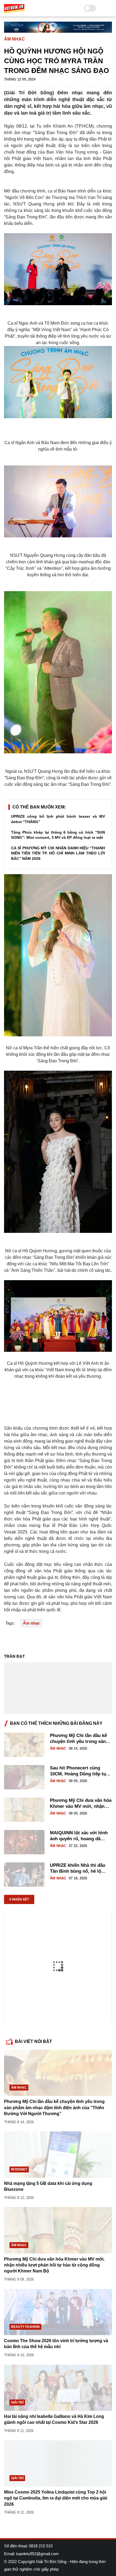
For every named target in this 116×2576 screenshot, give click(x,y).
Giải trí (17, 2402)
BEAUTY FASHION (25, 2327)
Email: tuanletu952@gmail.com (31, 2554)
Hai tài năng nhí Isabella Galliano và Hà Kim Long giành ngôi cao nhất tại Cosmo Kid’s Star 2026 (54, 2419)
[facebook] (9, 1640)
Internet (19, 2169)
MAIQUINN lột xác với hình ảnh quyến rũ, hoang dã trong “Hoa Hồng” (79, 1836)
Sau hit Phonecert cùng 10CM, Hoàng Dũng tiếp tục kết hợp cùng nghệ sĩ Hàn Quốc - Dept (79, 1771)
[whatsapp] (30, 1640)
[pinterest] (41, 1640)
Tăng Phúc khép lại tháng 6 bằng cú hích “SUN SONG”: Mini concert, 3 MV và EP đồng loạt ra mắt (58, 835)
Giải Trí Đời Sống (51, 2562)
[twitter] (20, 1640)
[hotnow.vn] (14, 8)
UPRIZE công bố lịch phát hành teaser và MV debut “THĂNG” (58, 819)
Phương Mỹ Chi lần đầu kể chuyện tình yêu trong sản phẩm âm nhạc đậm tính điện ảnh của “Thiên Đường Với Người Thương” (81, 1739)
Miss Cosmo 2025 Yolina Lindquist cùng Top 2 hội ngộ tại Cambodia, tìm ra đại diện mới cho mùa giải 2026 (56, 2498)
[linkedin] (52, 1640)
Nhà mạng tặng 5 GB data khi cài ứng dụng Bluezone (48, 2186)
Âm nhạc (14, 39)
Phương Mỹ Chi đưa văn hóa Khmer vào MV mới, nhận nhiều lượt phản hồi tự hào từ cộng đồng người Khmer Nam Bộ (81, 1804)
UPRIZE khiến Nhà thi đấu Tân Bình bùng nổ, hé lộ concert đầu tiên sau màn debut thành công (78, 1868)
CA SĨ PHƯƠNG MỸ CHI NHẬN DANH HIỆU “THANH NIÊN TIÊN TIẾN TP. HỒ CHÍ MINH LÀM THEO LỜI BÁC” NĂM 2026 (58, 853)
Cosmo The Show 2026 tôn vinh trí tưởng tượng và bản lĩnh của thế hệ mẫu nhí (56, 2344)
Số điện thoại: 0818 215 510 (28, 2546)
